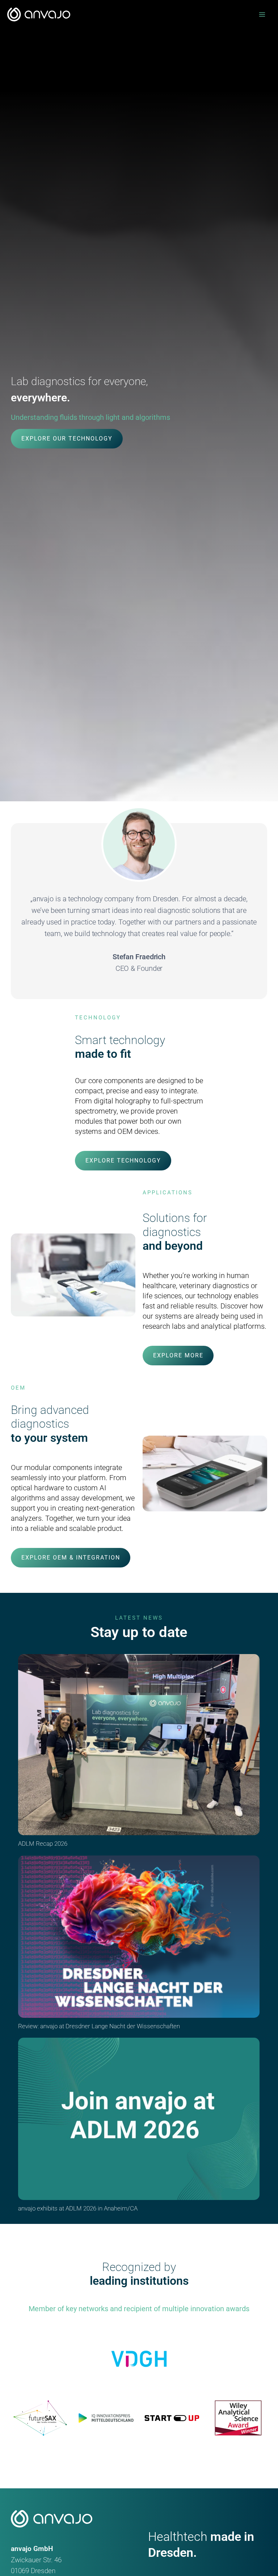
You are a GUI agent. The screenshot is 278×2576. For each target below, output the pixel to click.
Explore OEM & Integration (71, 1558)
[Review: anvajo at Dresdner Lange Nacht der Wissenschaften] (139, 1937)
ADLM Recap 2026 (43, 1844)
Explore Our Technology (67, 439)
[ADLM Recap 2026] (139, 1745)
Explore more (178, 1355)
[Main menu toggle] (262, 15)
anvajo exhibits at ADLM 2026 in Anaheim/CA (78, 2208)
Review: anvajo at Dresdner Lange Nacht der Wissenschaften (99, 2026)
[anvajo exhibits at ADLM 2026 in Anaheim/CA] (139, 2119)
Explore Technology (123, 1160)
